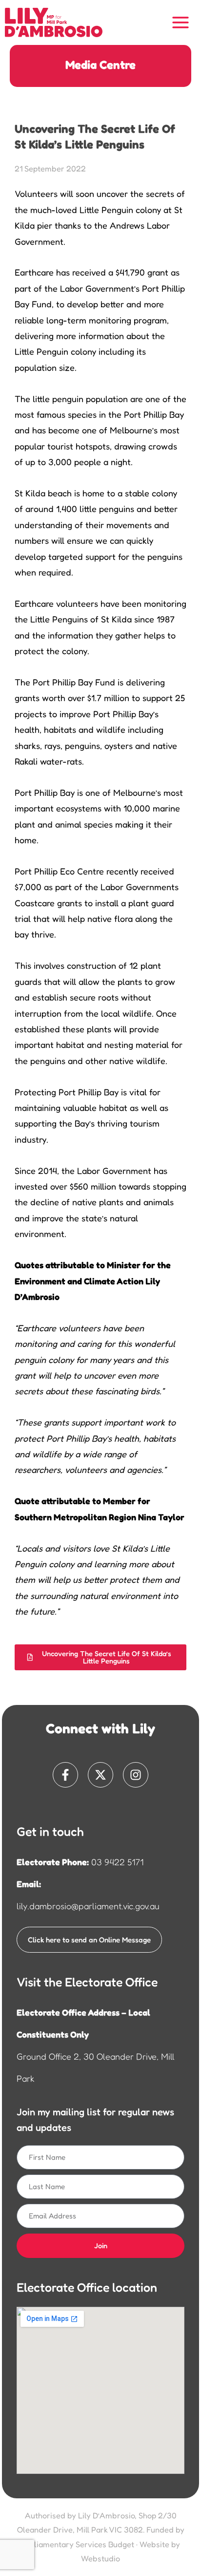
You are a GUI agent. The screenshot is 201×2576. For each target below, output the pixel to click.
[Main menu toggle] (181, 23)
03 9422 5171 (117, 1862)
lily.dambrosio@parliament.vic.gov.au (88, 1906)
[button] (100, 1657)
